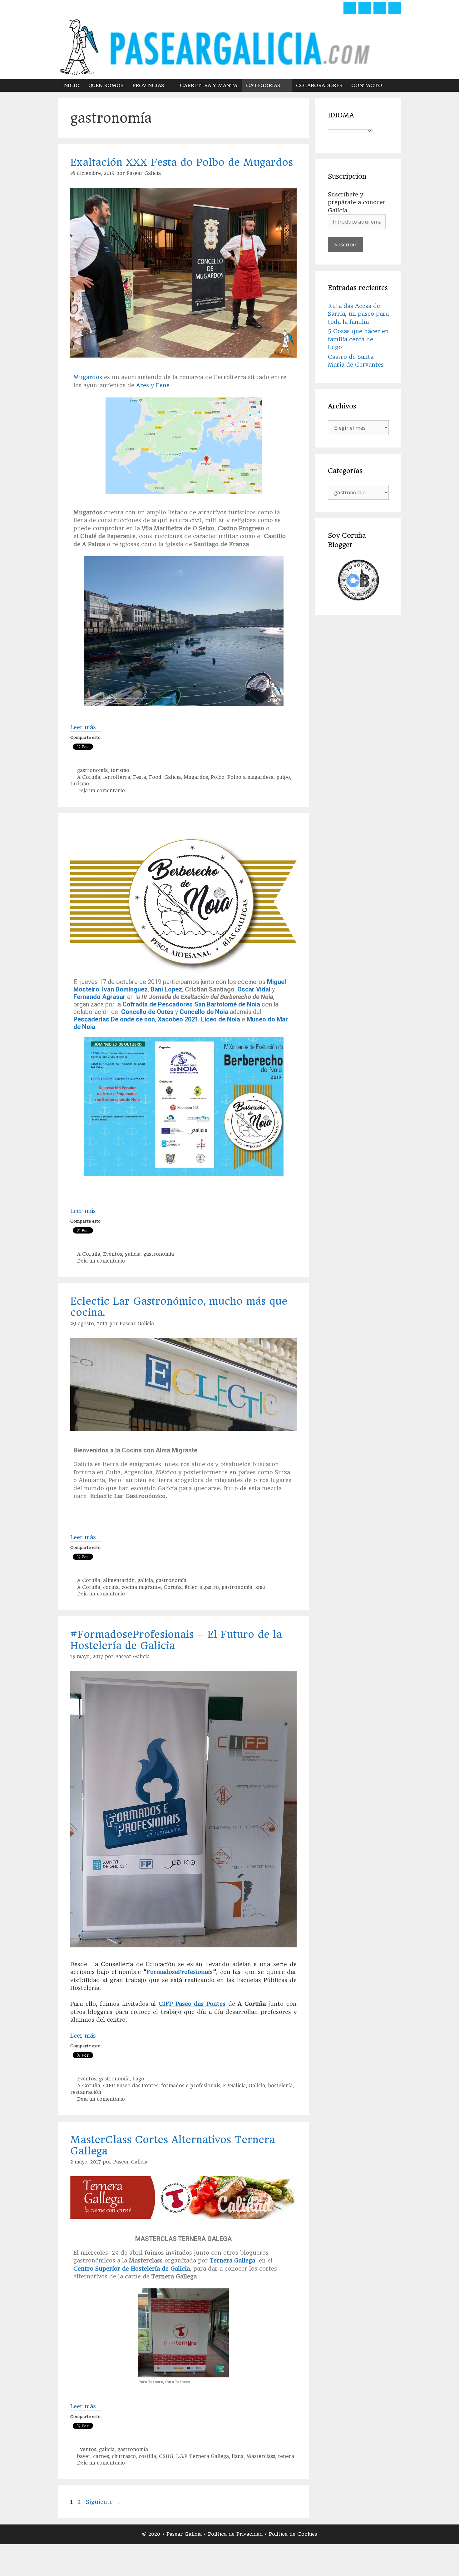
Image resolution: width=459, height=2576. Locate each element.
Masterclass (261, 2456)
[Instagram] (380, 8)
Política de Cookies (293, 2534)
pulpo (283, 777)
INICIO (71, 85)
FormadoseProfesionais (180, 1972)
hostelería (280, 2086)
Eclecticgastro (202, 1587)
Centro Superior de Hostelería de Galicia (132, 2269)
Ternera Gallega (232, 2260)
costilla (147, 2456)
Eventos (113, 1254)
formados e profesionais (191, 2086)
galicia (133, 1254)
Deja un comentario (101, 791)
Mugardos (88, 377)
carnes (101, 2456)
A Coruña (89, 777)
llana (238, 2456)
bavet (84, 2456)
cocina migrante (141, 1587)
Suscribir (345, 244)
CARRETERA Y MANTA (209, 85)
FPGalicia (234, 2086)
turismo (120, 770)
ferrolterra (117, 777)
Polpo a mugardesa (250, 777)
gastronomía (92, 770)
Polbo (218, 777)
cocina (111, 1587)
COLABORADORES (319, 85)
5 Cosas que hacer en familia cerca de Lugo (358, 339)
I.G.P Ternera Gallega (202, 2456)
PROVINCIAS (148, 85)
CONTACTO (367, 85)
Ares (143, 385)
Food (155, 777)
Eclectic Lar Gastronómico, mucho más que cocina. (179, 1307)
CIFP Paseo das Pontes (192, 2004)
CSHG (166, 2456)
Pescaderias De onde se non (114, 1019)
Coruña (173, 1587)
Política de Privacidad (236, 2534)
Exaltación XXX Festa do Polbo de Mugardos (182, 162)
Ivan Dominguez (125, 989)
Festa (140, 777)
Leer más (83, 727)
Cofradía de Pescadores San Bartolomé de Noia (191, 1004)
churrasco (124, 2456)
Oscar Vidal (254, 989)
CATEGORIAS (263, 85)
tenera (286, 2456)
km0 (260, 1587)
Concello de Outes (147, 1012)
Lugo (138, 2079)
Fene (163, 385)
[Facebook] (350, 8)
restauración (86, 2092)
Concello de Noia (204, 1012)
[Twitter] (365, 8)
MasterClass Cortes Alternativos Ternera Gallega (173, 2145)
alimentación (119, 1580)
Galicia (173, 777)
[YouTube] (395, 8)
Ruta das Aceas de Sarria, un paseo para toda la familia (358, 314)
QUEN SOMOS (106, 85)
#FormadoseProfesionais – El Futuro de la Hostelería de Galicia (176, 1640)
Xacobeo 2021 (177, 1019)
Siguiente (103, 2502)
